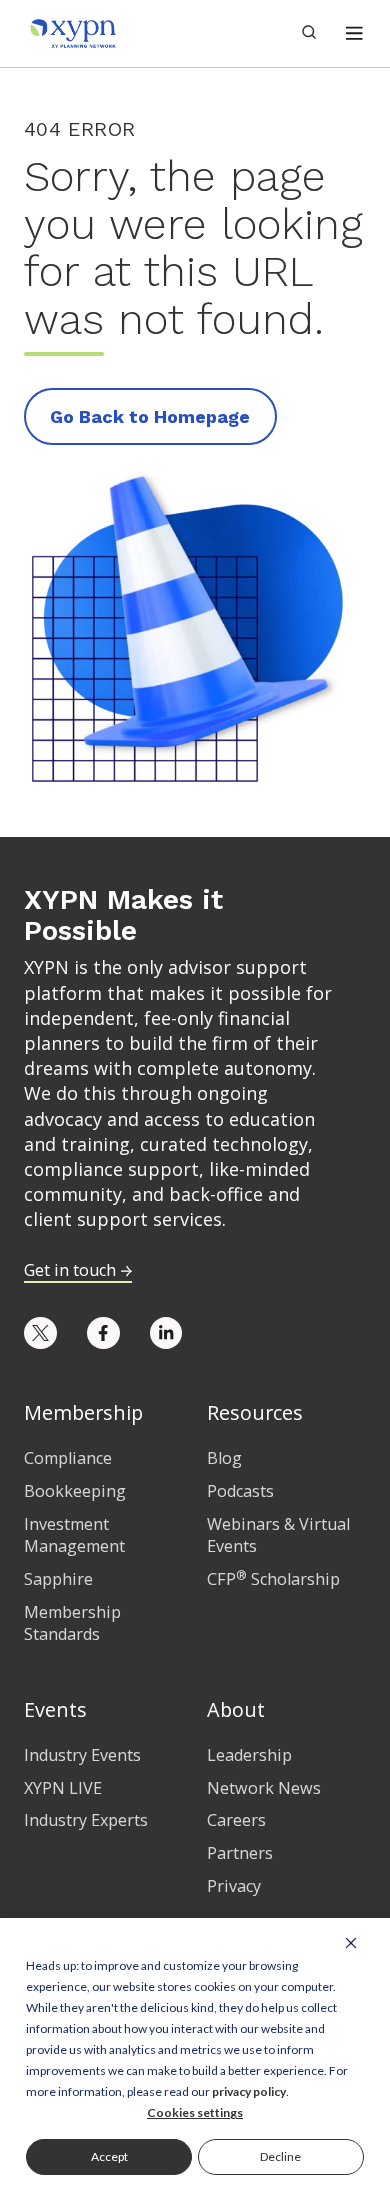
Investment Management (74, 1535)
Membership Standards (72, 1623)
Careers (236, 1820)
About (236, 1709)
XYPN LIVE (63, 1788)
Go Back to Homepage (150, 416)
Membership (83, 1412)
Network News (264, 1788)
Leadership (249, 1755)
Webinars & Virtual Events (278, 1535)
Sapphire (58, 1579)
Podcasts (240, 1491)
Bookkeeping (75, 1491)
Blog (224, 1458)
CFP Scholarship (273, 1579)
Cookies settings (195, 2112)
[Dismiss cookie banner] (351, 1942)
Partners (240, 1853)
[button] (354, 33)
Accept (109, 2156)
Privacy (234, 1886)
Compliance (68, 1458)
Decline (280, 2156)
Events (55, 1709)
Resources (255, 1412)
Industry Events (82, 1755)
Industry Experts (86, 1820)
